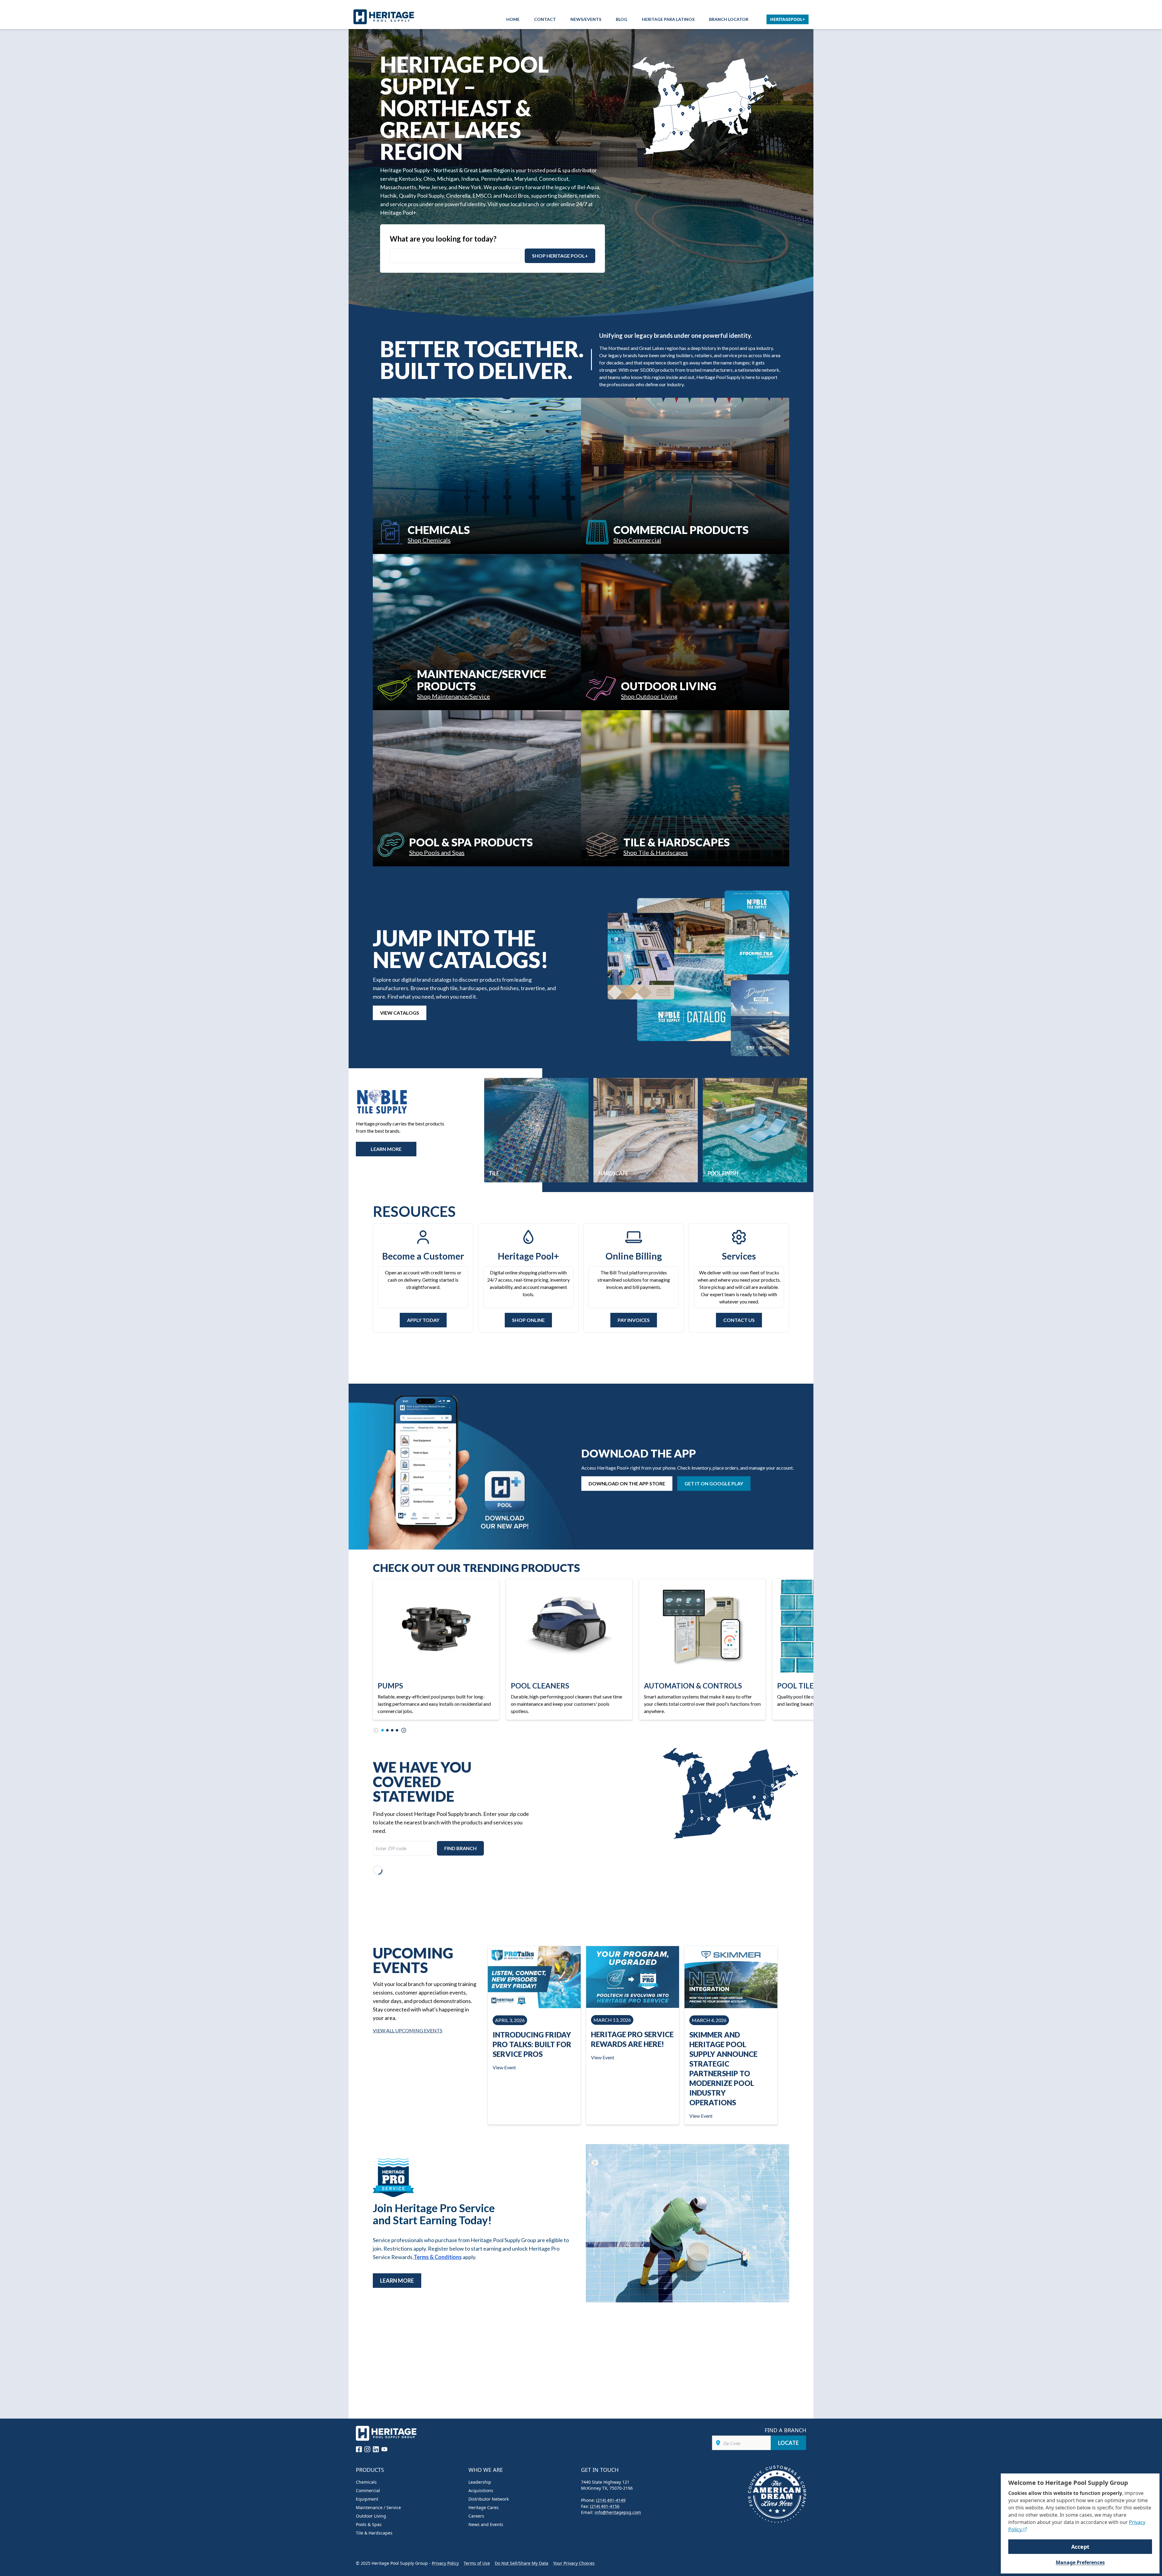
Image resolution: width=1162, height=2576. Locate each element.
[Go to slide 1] (382, 1730)
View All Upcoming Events (408, 2030)
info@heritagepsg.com (618, 2512)
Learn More (397, 2281)
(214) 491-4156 (605, 2506)
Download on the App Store (627, 1483)
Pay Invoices (634, 1320)
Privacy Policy (445, 2563)
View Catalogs (400, 1013)
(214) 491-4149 (611, 2500)
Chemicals (366, 2482)
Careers (476, 2516)
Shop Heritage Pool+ (560, 256)
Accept (1080, 2547)
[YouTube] (384, 2449)
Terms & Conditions (438, 2257)
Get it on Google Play (714, 1483)
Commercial (368, 2490)
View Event (504, 2067)
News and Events (486, 2524)
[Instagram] (367, 2449)
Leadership (480, 2482)
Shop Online (528, 1320)
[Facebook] (359, 2449)
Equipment (367, 2499)
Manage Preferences (1080, 2562)
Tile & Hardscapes (374, 2533)
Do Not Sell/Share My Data (522, 2563)
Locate (788, 2443)
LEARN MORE (386, 1149)
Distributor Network (489, 2499)
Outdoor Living (371, 2516)
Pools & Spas (369, 2524)
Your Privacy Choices (574, 2563)
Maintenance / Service (378, 2507)
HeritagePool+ (788, 19)
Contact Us (739, 1320)
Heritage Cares (484, 2507)
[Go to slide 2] (387, 1730)
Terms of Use (477, 2563)
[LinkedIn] (376, 2449)
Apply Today (423, 1320)
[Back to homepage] (386, 17)
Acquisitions (481, 2490)
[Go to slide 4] (397, 1730)
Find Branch (460, 1848)
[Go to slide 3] (392, 1730)
